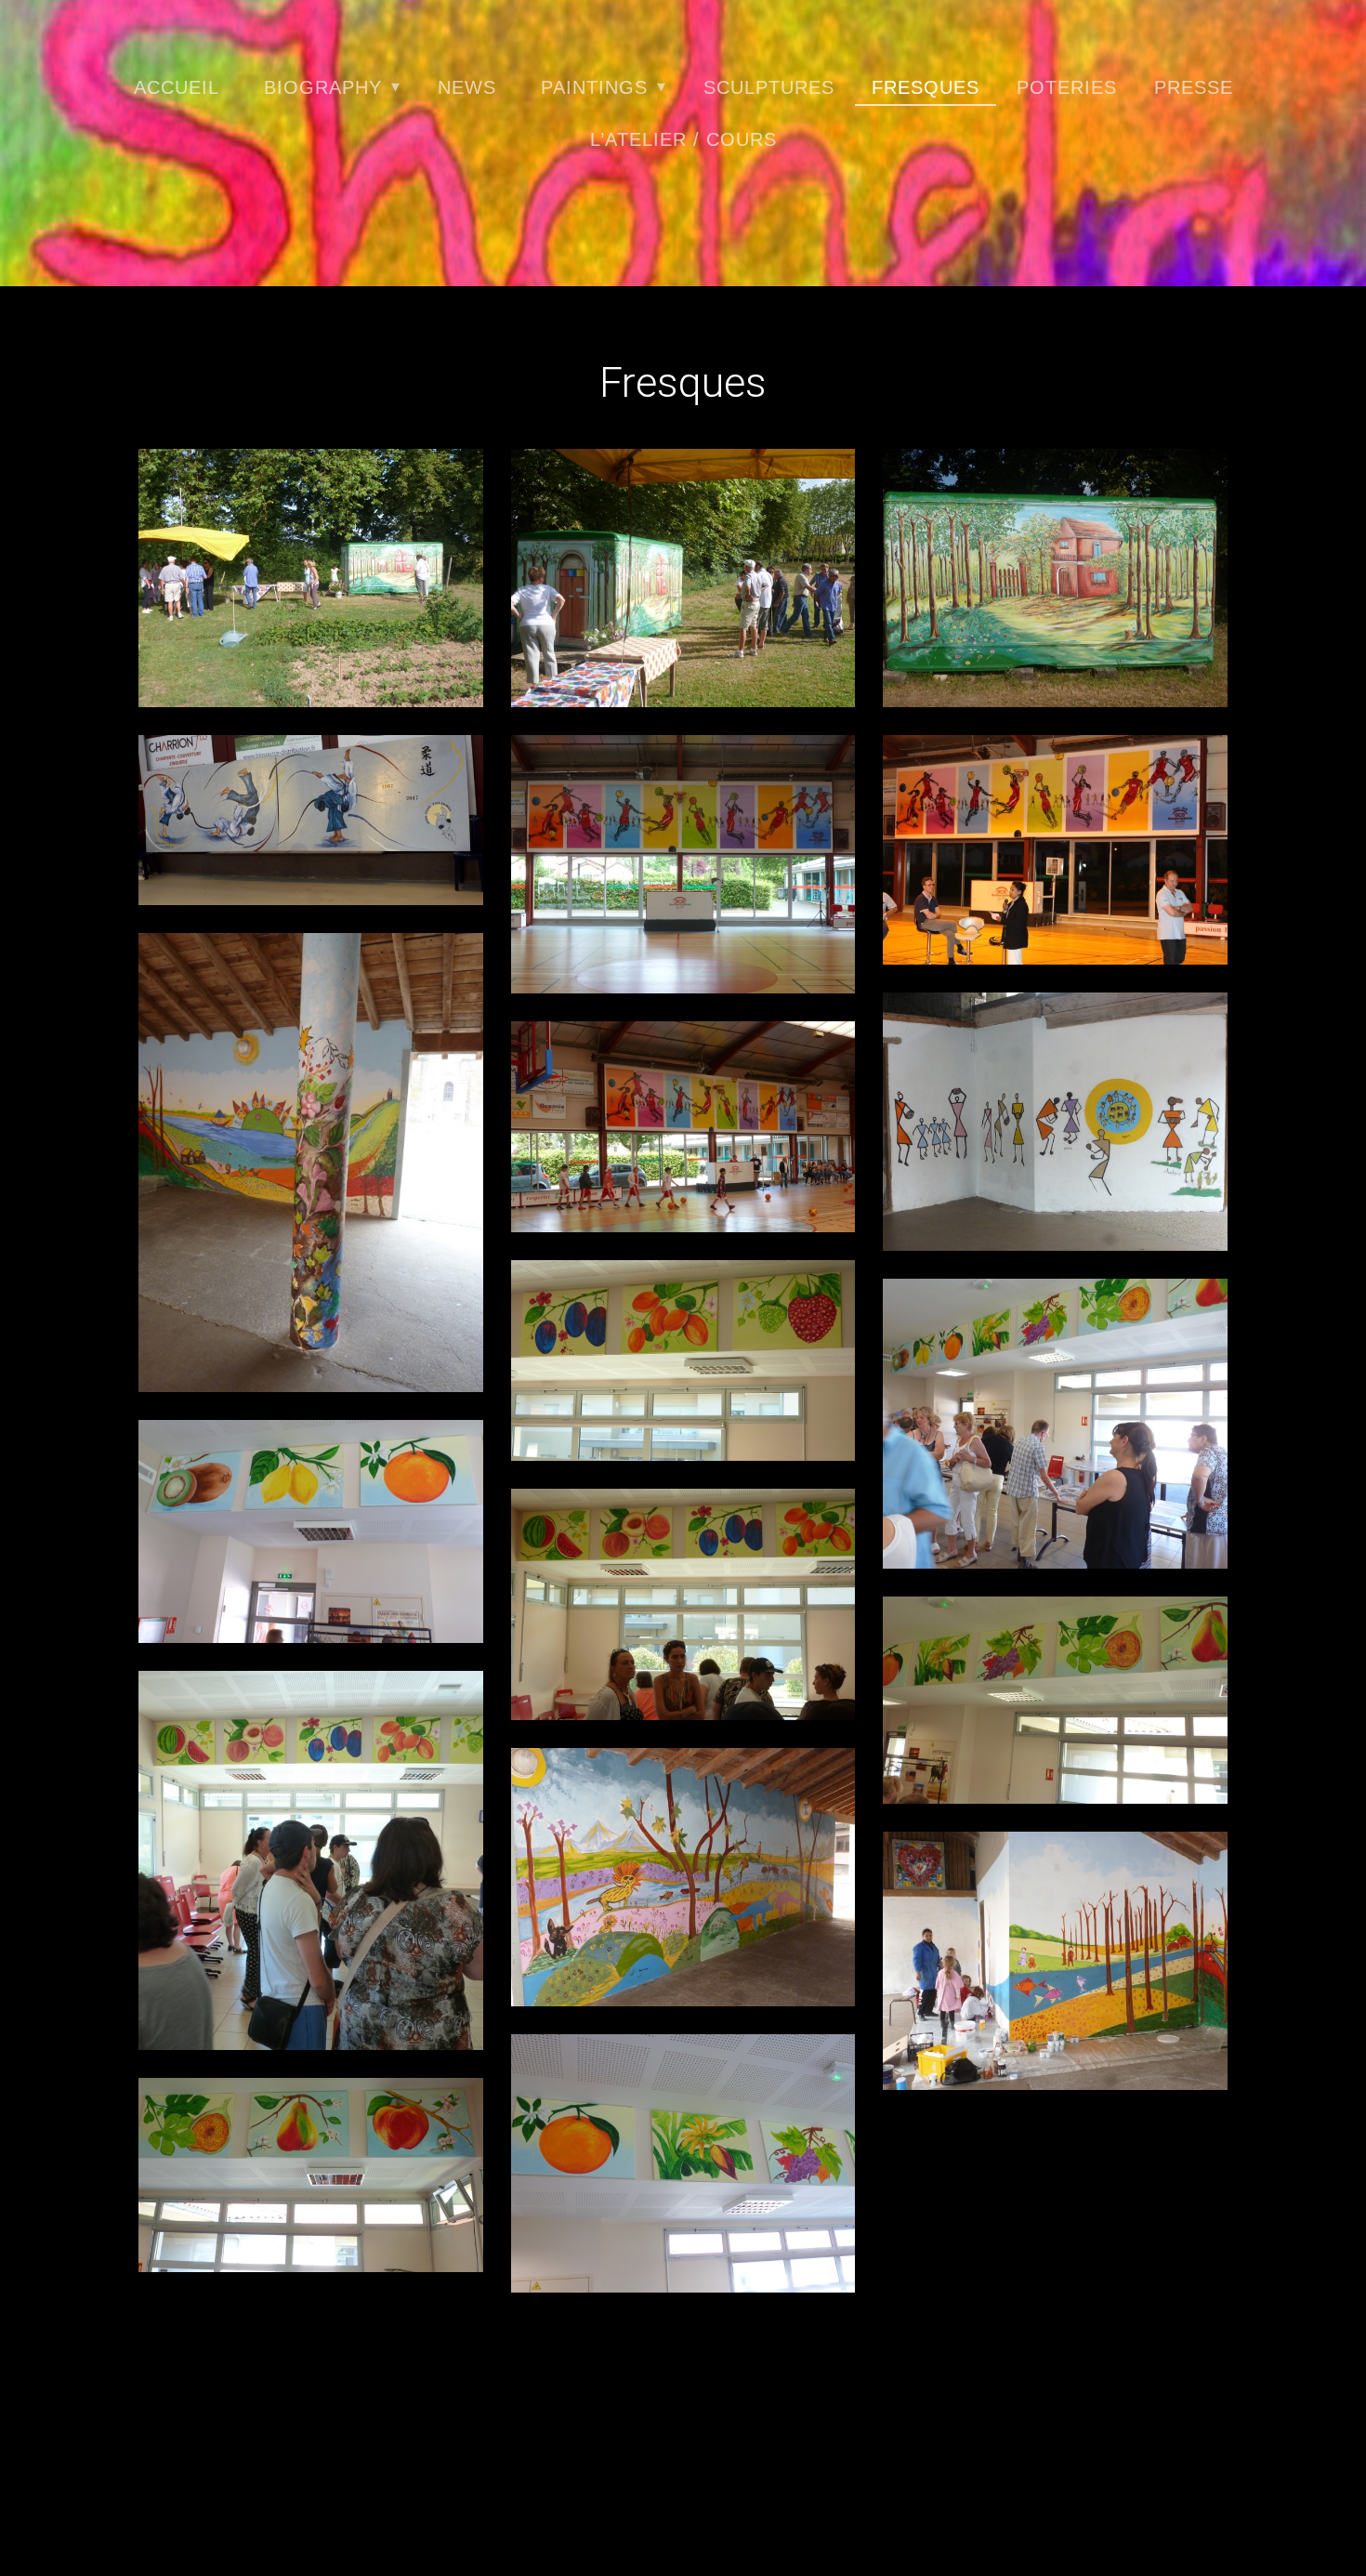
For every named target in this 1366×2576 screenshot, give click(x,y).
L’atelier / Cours (683, 139)
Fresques (926, 87)
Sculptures (769, 87)
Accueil (177, 87)
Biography (323, 87)
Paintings (594, 87)
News (467, 87)
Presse (1194, 87)
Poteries (1067, 87)
